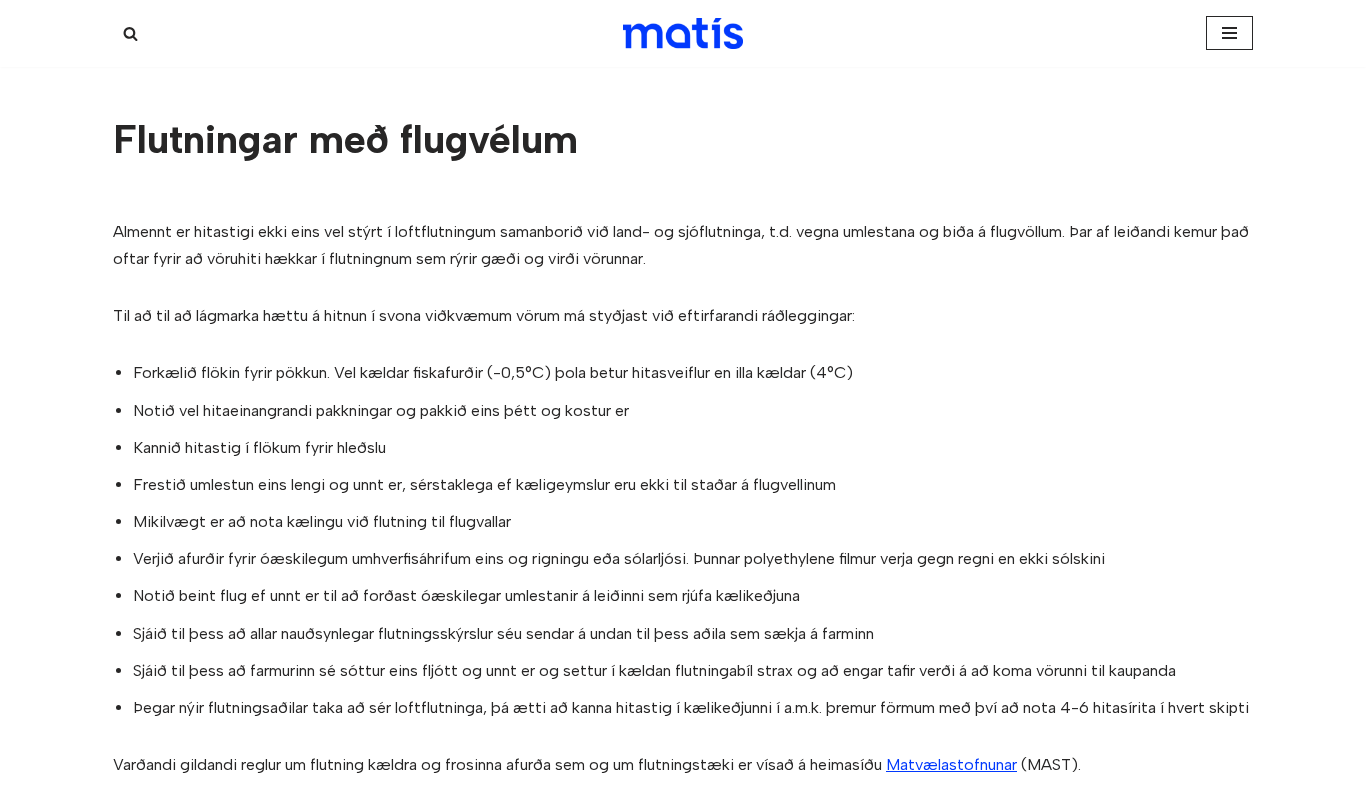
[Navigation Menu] (1229, 33)
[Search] (130, 33)
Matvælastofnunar (951, 764)
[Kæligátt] (683, 33)
